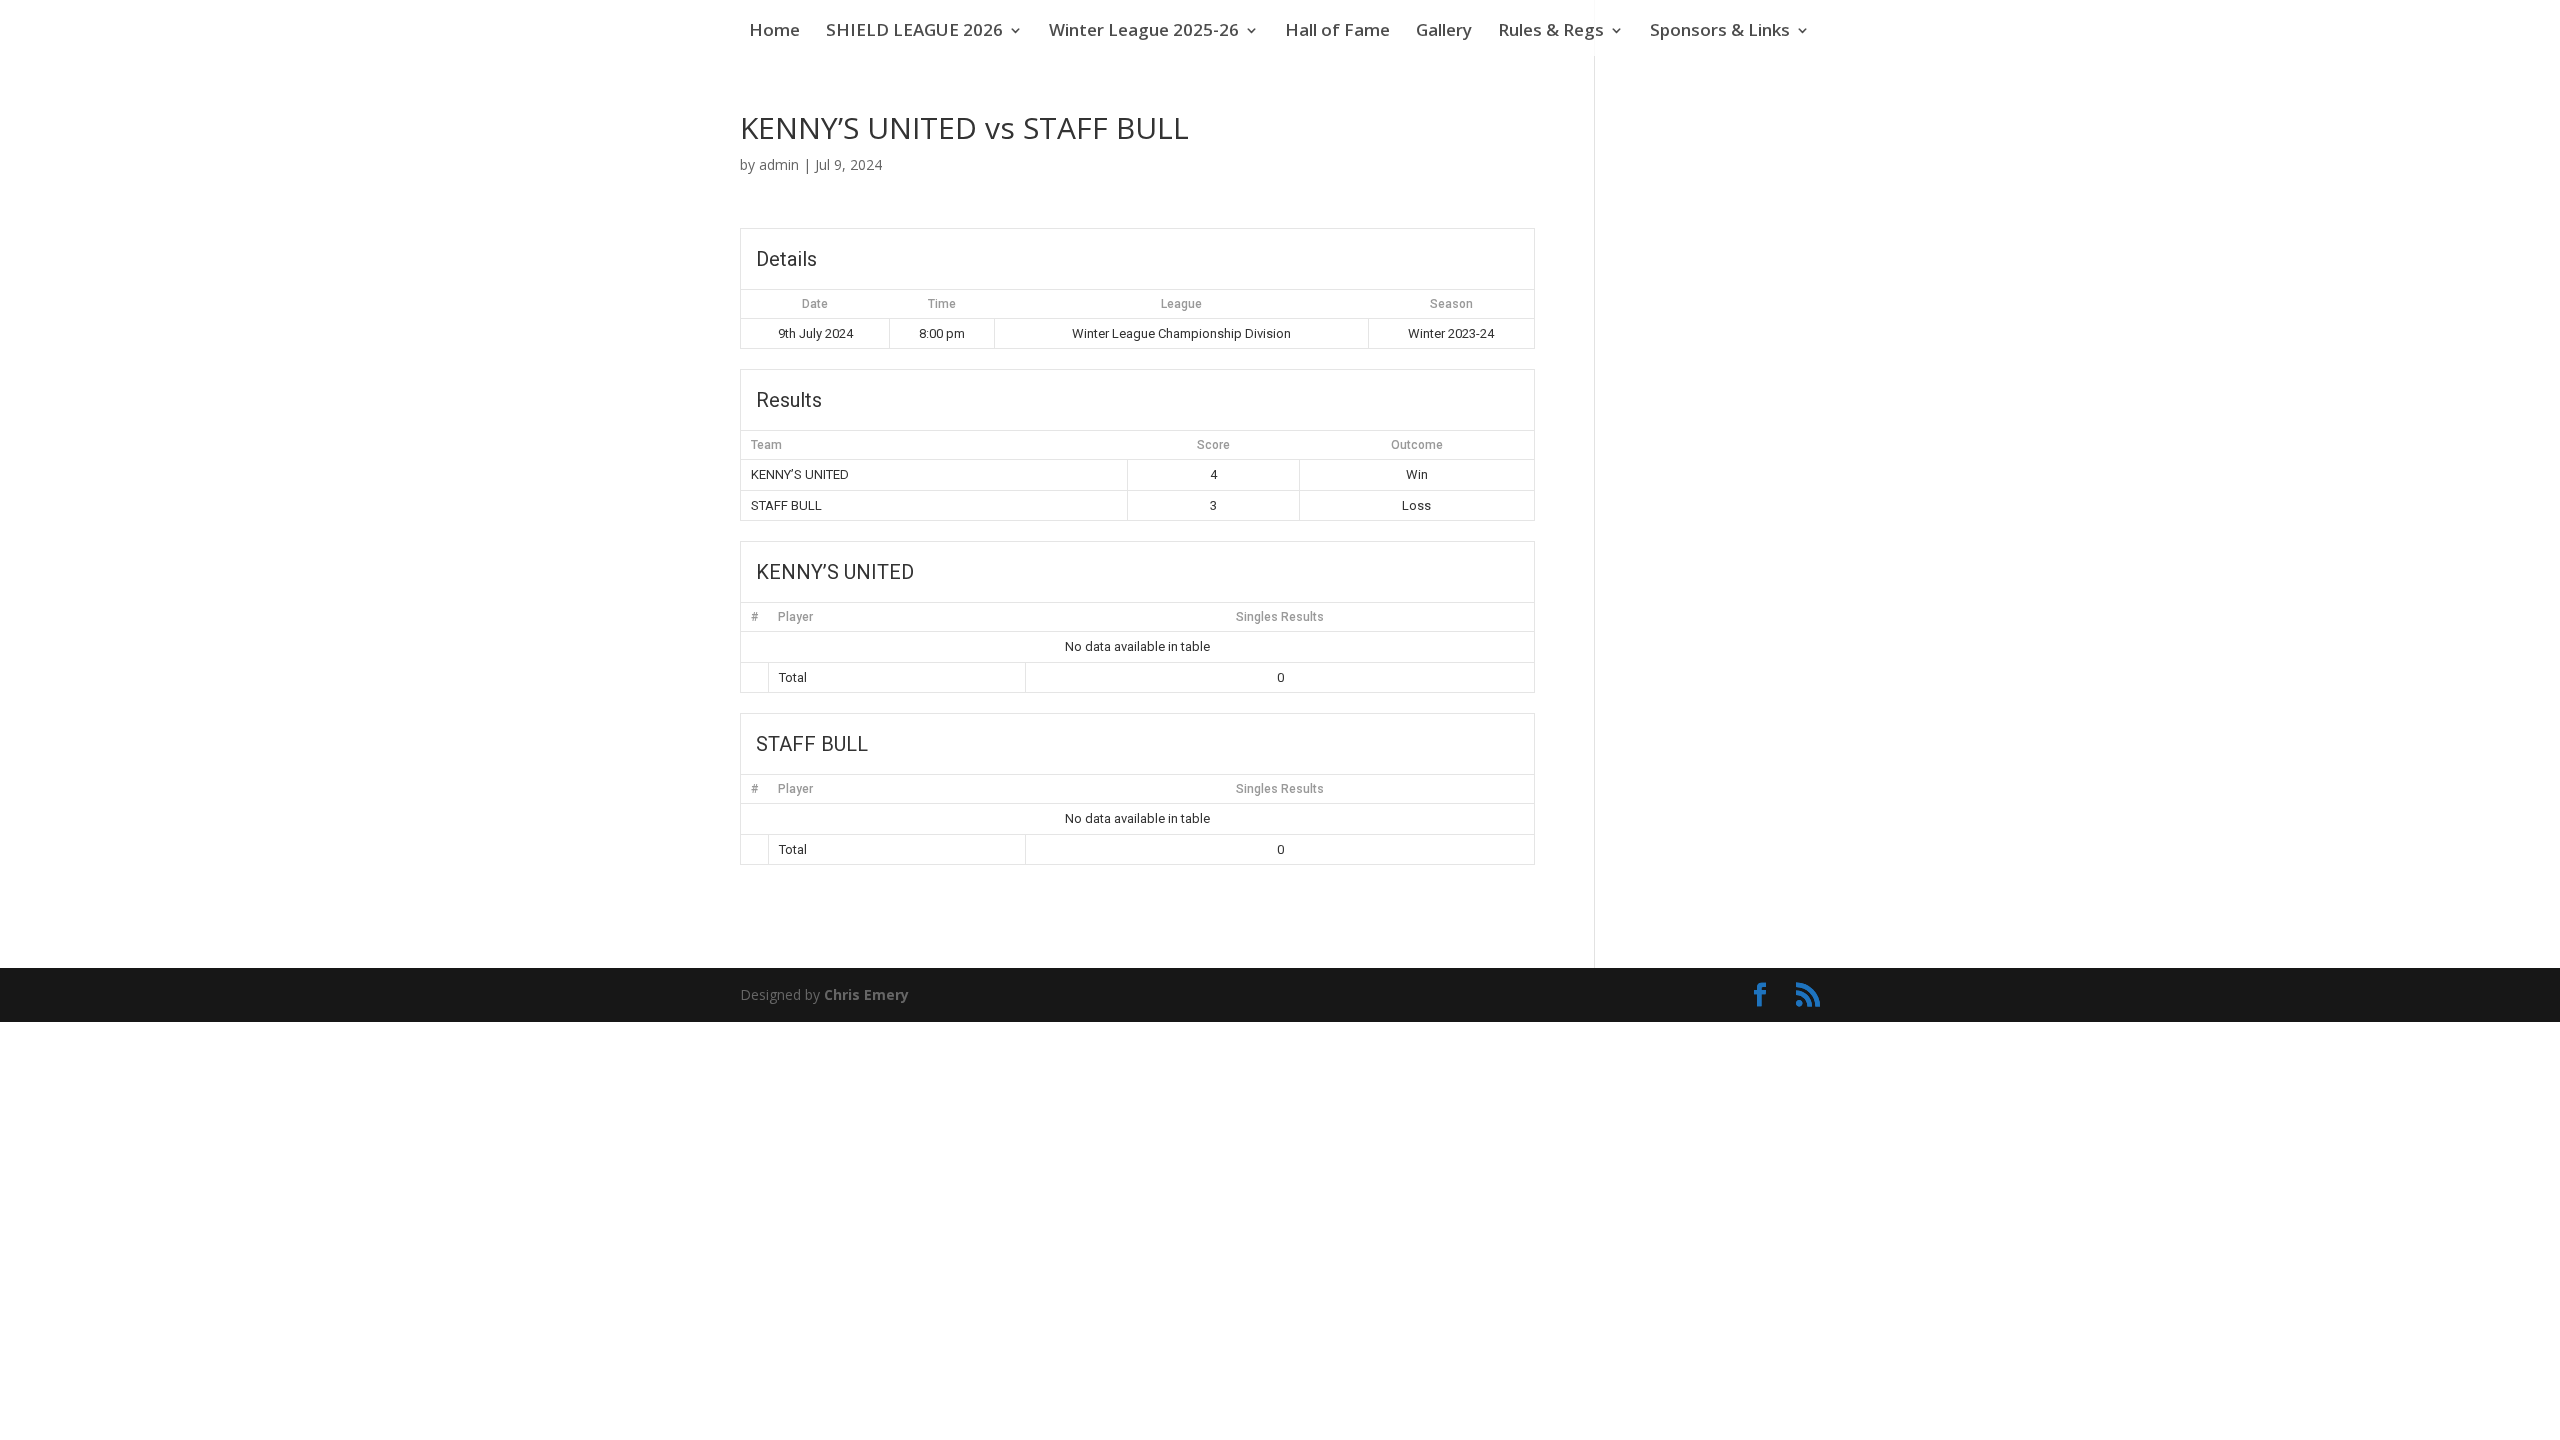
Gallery (1444, 32)
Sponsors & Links (1720, 32)
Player (795, 617)
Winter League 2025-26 (1144, 32)
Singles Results (1280, 617)
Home (774, 32)
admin (779, 164)
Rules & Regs (1551, 32)
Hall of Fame (1337, 32)
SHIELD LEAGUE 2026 (914, 32)
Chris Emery (866, 994)
